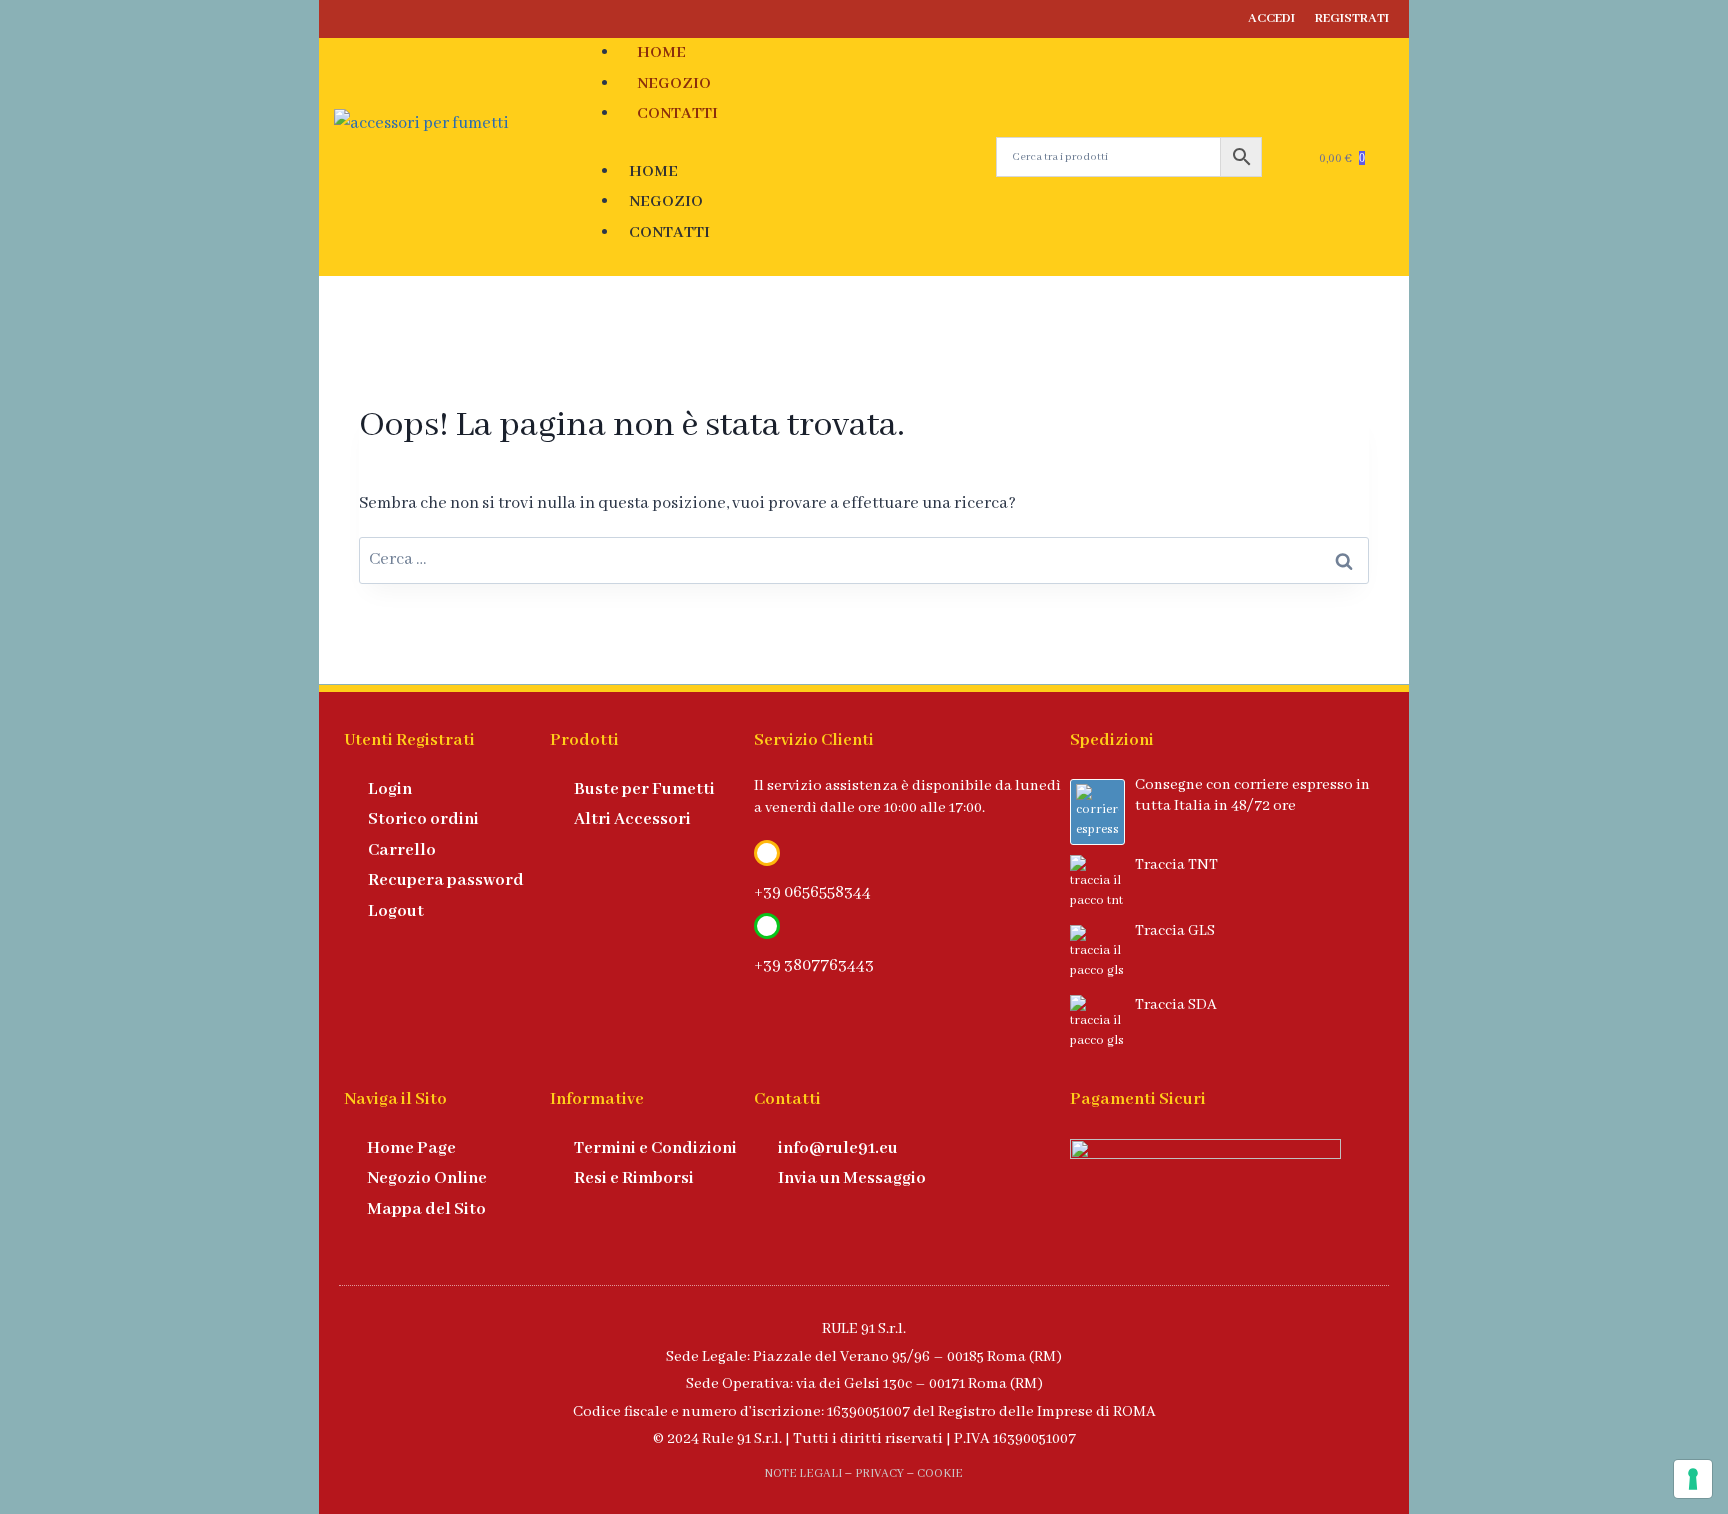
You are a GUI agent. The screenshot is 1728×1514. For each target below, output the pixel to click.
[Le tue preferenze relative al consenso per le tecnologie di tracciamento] (1693, 1479)
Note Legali (803, 1473)
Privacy (879, 1473)
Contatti (677, 114)
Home (661, 53)
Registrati (1352, 18)
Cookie (940, 1473)
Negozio (674, 84)
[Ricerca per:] (864, 559)
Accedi (1271, 18)
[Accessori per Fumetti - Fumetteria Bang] (455, 156)
